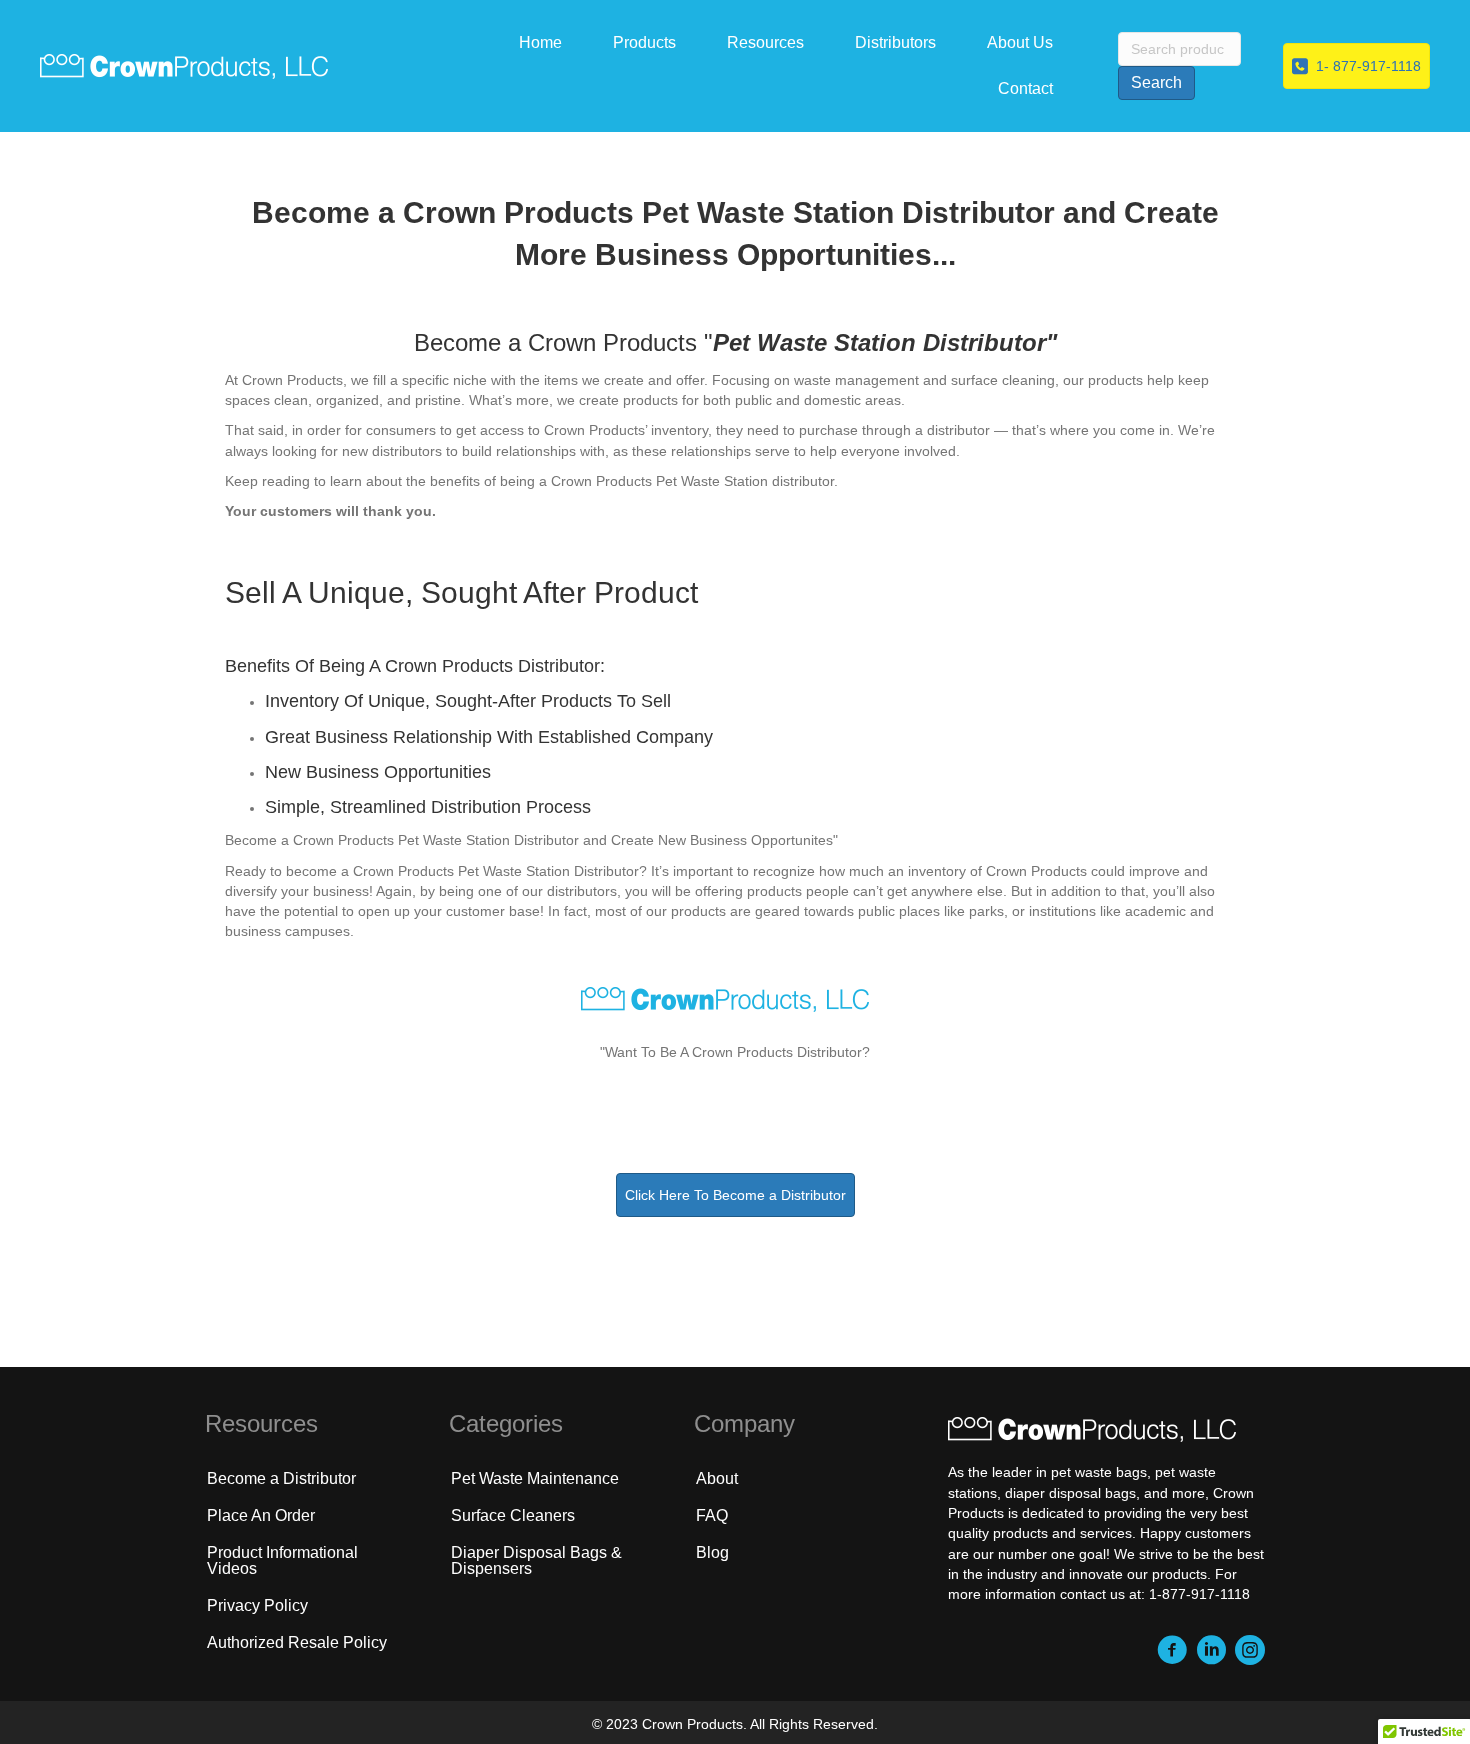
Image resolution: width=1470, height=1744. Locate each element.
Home (540, 42)
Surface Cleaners (513, 1515)
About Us (1020, 42)
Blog (712, 1552)
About (717, 1478)
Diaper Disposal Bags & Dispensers (536, 1560)
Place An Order (261, 1515)
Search (1156, 82)
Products (644, 42)
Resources (765, 42)
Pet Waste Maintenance (535, 1478)
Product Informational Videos (282, 1560)
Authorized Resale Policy (297, 1642)
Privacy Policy (257, 1605)
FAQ (712, 1515)
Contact (1025, 88)
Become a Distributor (281, 1478)
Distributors (895, 42)
